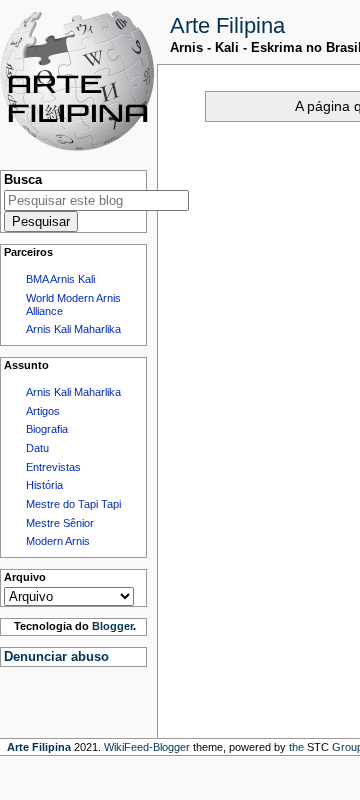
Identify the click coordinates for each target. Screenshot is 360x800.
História (44, 485)
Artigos (43, 411)
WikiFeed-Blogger (147, 747)
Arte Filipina (227, 25)
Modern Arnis (58, 541)
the (296, 747)
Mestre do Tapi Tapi (73, 504)
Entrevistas (53, 467)
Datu (37, 448)
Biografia (47, 429)
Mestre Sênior (60, 523)
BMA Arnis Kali (60, 279)
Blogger (112, 626)
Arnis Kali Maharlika (73, 329)
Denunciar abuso (56, 656)
